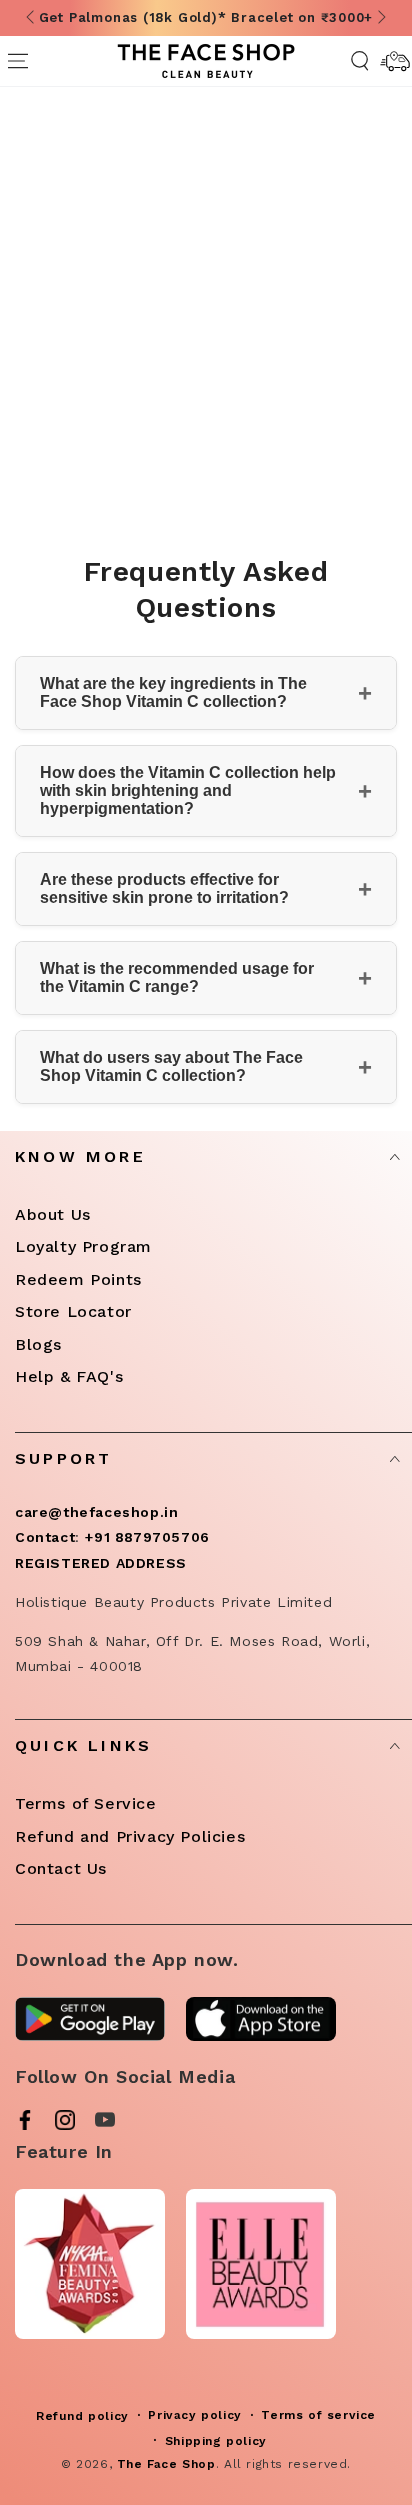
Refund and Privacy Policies (130, 1836)
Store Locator (73, 1311)
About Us (53, 1214)
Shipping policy (216, 2441)
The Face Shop (166, 2464)
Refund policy (82, 2416)
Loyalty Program (83, 1246)
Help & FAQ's (69, 1376)
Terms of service (318, 2415)
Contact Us (61, 1868)
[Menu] (17, 61)
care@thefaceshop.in (96, 1512)
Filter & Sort (221, 453)
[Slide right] (380, 18)
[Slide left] (32, 18)
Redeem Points (78, 1279)
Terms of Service (86, 1803)
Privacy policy (194, 2415)
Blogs (38, 1344)
